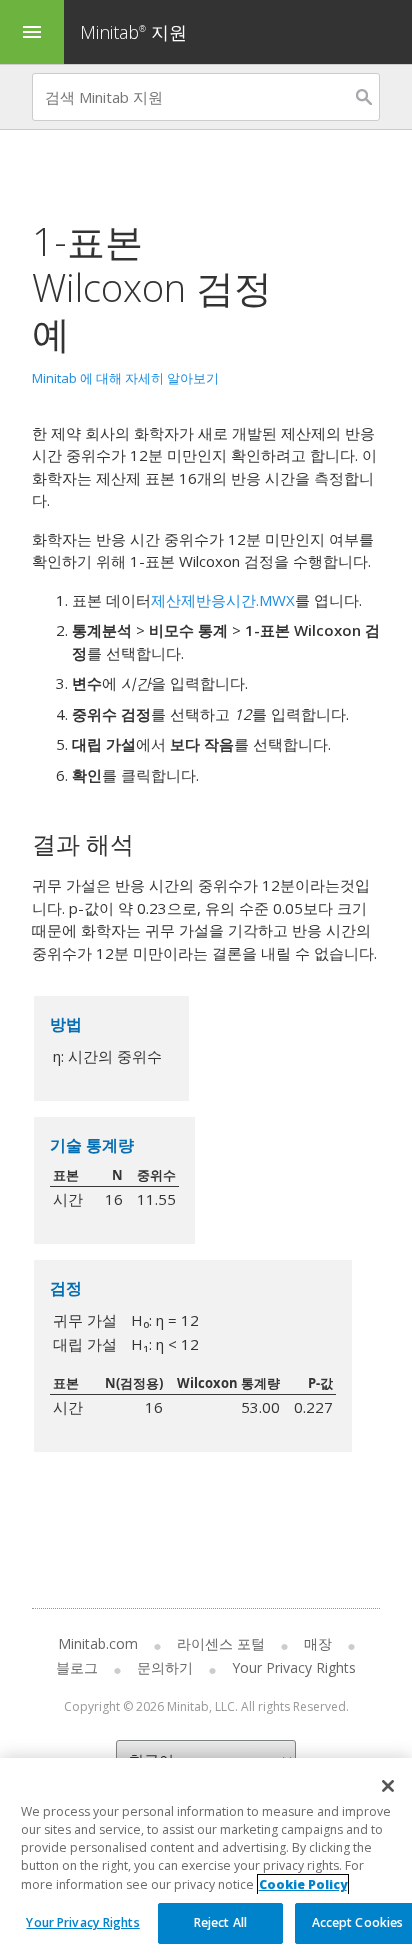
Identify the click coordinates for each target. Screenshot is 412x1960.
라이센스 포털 (221, 1643)
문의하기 (165, 1667)
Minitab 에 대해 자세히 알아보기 (125, 378)
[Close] (388, 1786)
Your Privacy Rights (82, 1922)
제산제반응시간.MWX (223, 600)
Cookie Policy (303, 1884)
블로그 (77, 1667)
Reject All (220, 1922)
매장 (318, 1643)
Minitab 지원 (133, 32)
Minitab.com (98, 1643)
